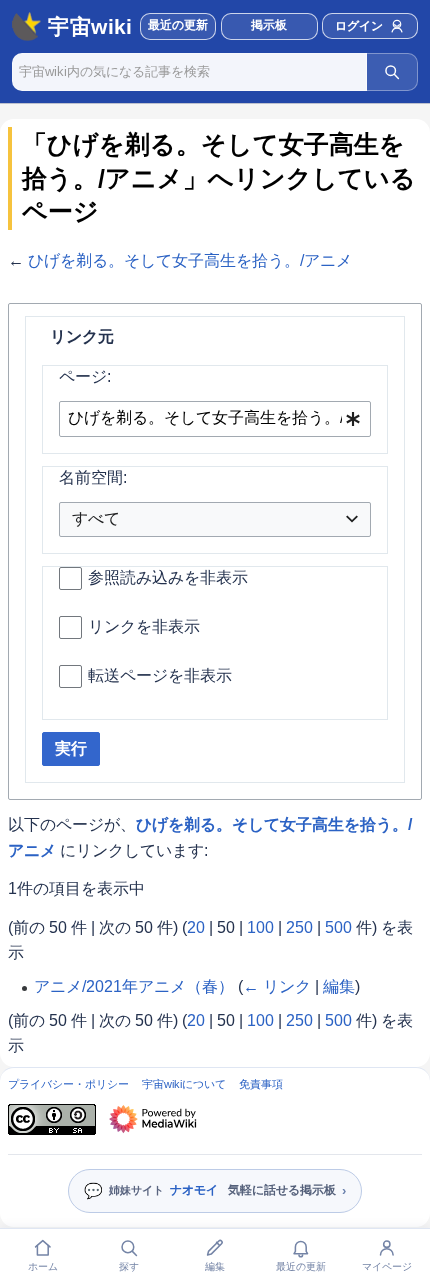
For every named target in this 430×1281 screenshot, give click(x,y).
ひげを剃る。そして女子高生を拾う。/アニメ (190, 260)
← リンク (277, 986)
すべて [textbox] (96, 518)
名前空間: (93, 477)
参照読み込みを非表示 (168, 577)
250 (299, 927)
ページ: (85, 376)
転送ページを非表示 (160, 675)
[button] (269, 26)
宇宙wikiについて (184, 1084)
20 (196, 927)
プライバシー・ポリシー (68, 1084)
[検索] (392, 72)
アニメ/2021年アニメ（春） (134, 986)
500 (338, 927)
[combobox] (215, 419)
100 (260, 927)
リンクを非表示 (144, 626)
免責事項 (261, 1084)
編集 (339, 986)
